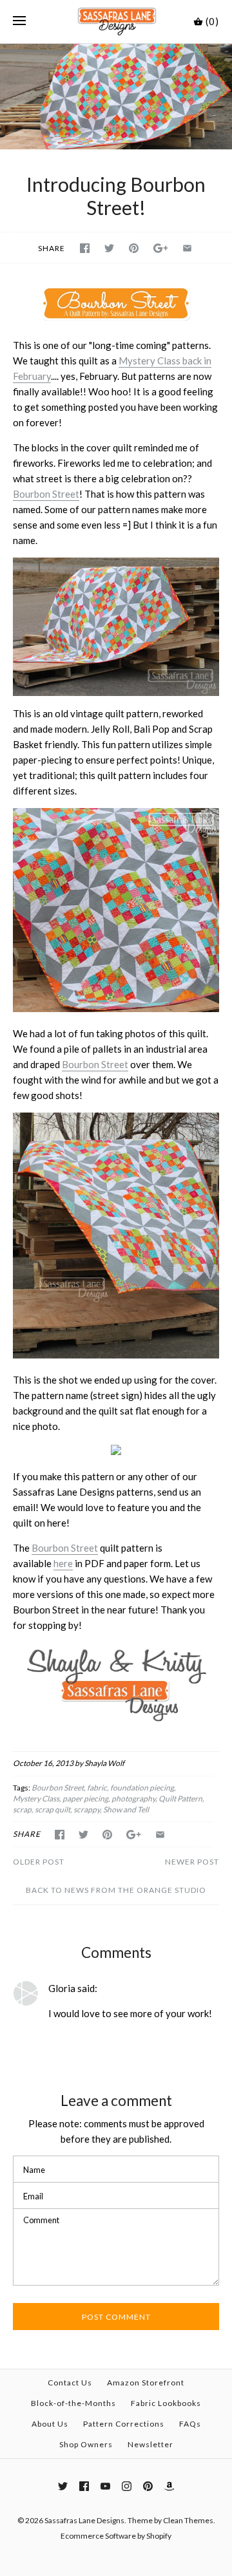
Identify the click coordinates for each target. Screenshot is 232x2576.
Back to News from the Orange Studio (116, 1890)
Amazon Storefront (146, 2383)
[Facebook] (84, 2486)
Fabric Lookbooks (166, 2403)
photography (133, 1799)
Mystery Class (36, 1799)
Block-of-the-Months (73, 2403)
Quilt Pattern (180, 1799)
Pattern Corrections (124, 2424)
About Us (50, 2424)
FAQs (190, 2424)
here (63, 1563)
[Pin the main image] (134, 248)
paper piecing (85, 1799)
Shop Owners (86, 2444)
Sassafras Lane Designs (84, 2520)
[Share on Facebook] (85, 248)
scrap (22, 1810)
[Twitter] (63, 2486)
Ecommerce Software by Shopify (116, 2536)
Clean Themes (188, 2520)
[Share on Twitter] (109, 248)
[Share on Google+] (161, 248)
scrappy (87, 1810)
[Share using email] (187, 248)
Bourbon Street (46, 494)
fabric (97, 1788)
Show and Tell (126, 1810)
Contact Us (70, 2383)
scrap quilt (53, 1810)
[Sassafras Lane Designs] (116, 22)
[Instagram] (127, 2486)
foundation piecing (142, 1788)
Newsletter (150, 2444)
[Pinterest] (148, 2486)
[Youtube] (105, 2486)
